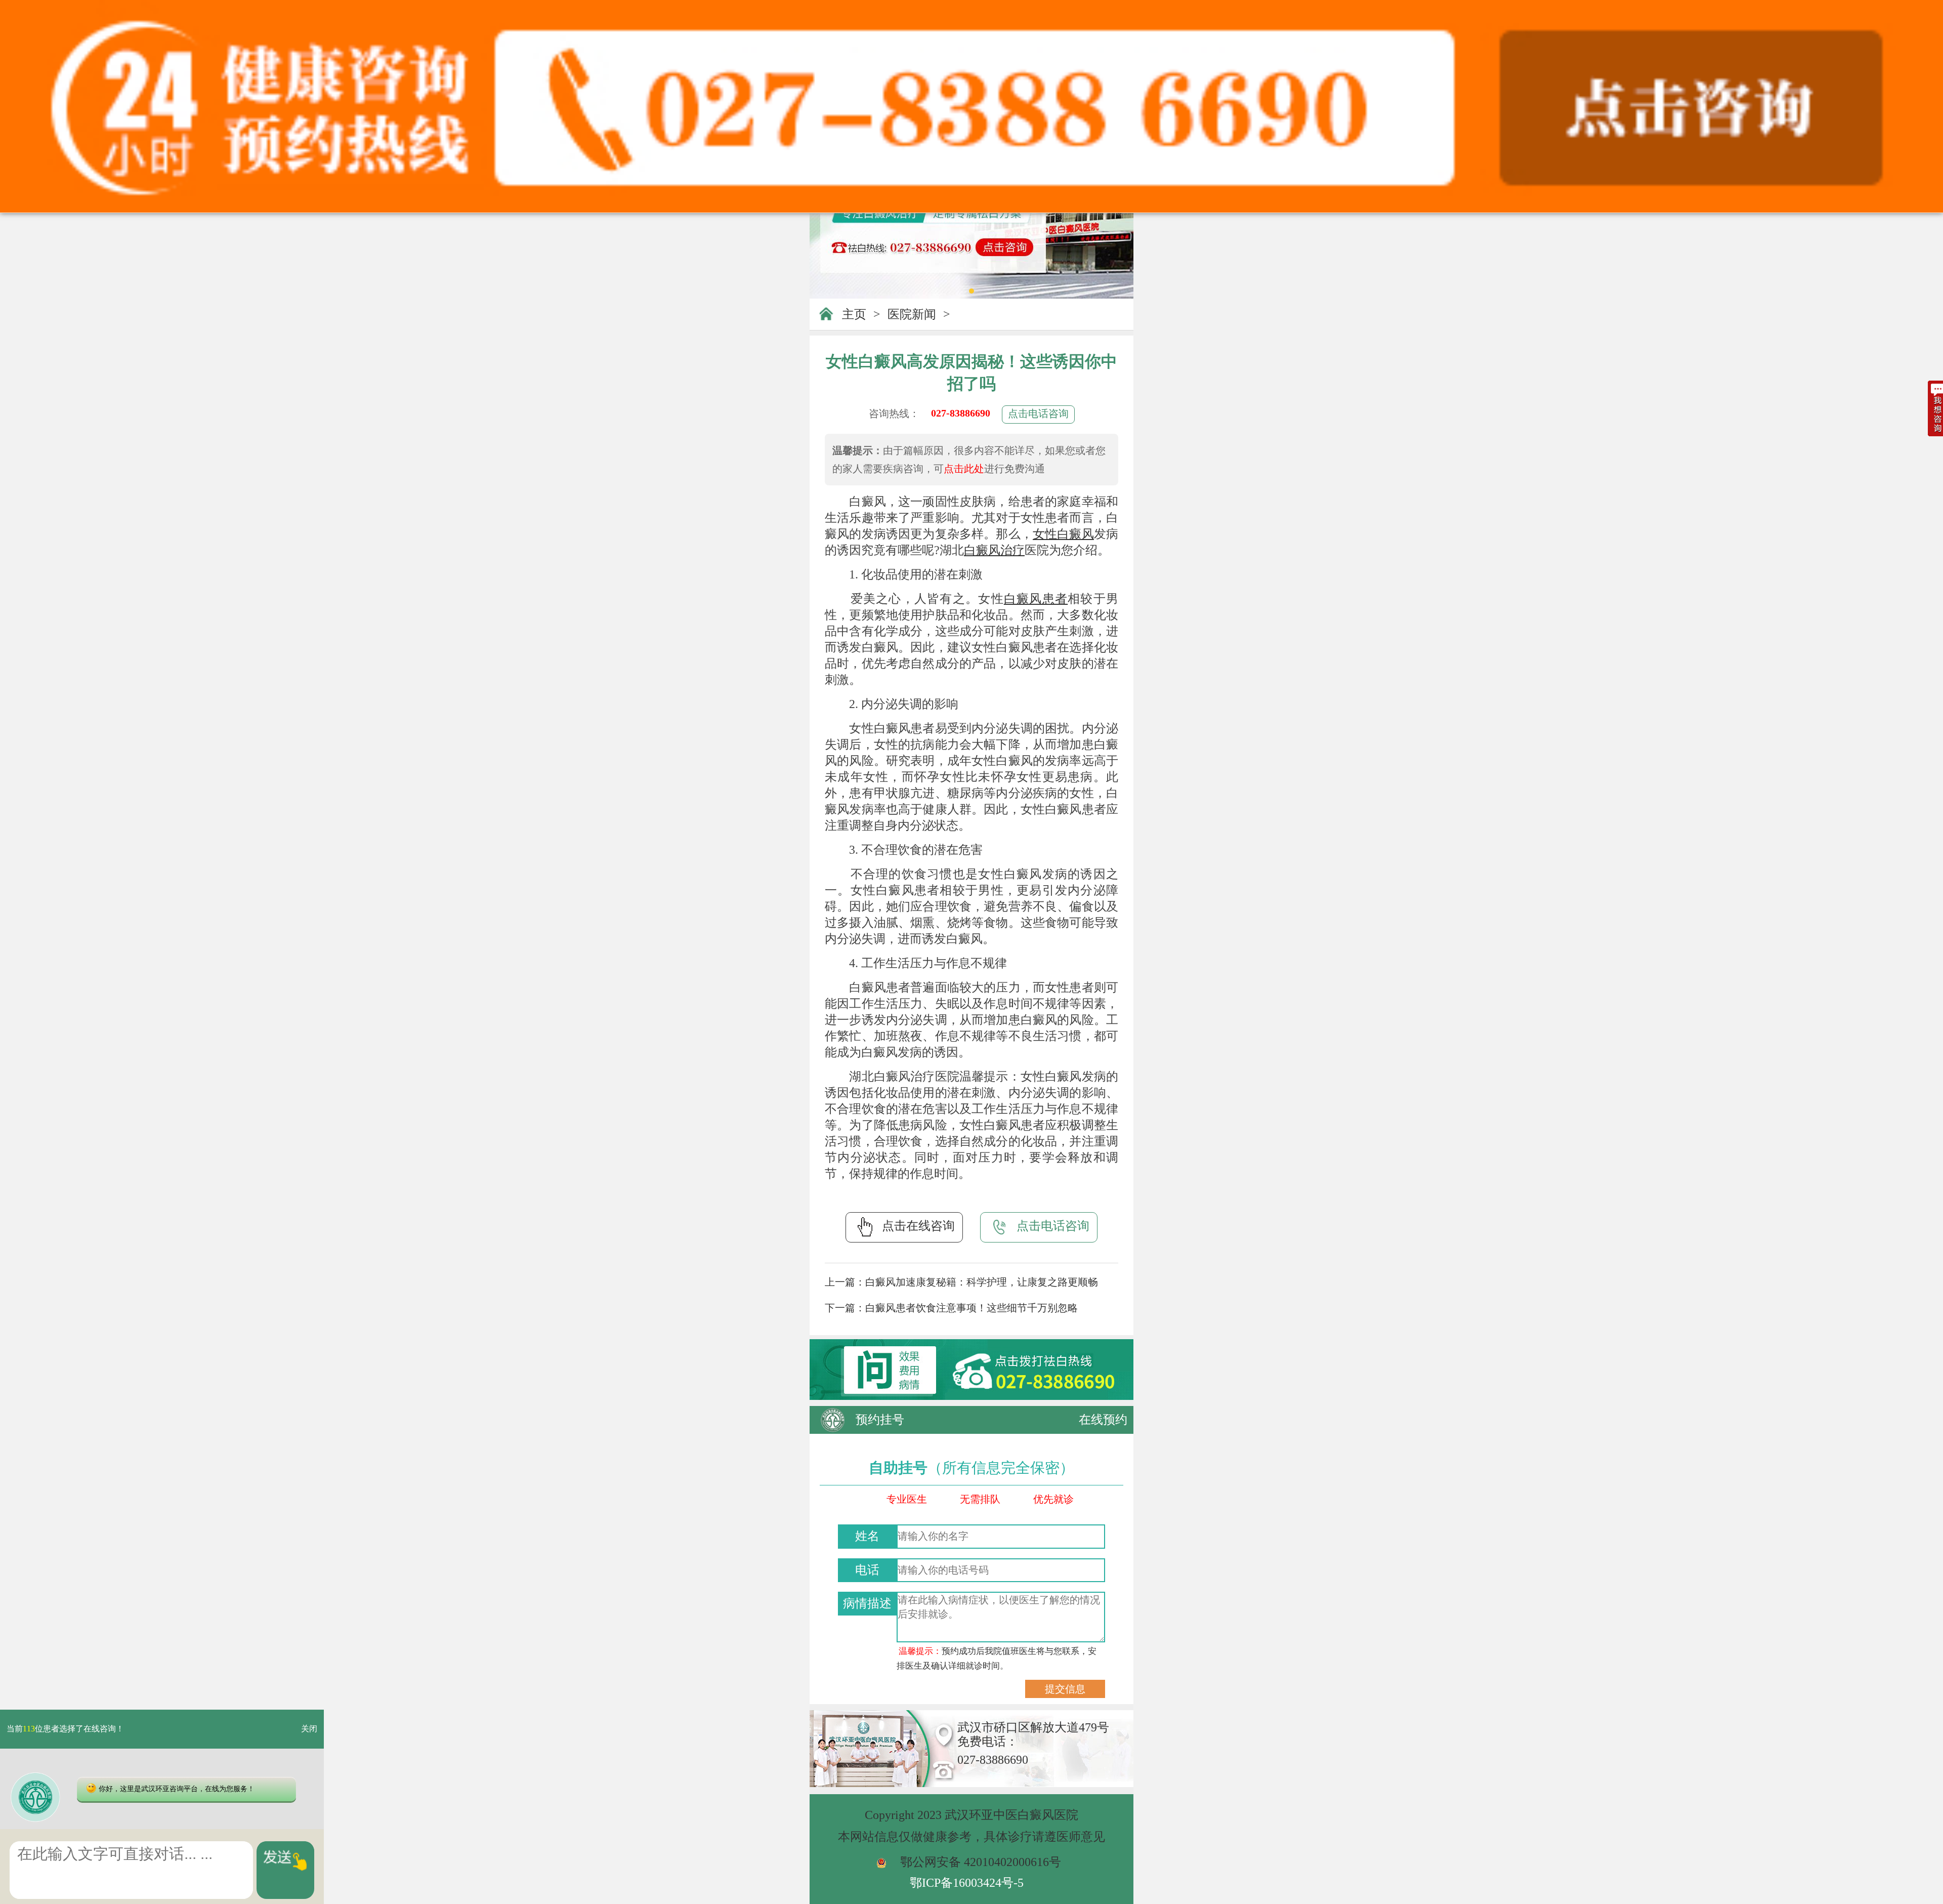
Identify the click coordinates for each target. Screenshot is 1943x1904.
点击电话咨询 (1038, 413)
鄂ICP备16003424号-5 (967, 1883)
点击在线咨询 (918, 1226)
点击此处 (964, 469)
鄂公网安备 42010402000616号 (981, 1862)
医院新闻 (912, 314)
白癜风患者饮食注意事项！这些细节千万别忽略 (971, 1308)
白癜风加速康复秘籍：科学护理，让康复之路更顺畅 (982, 1282)
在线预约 (1103, 1420)
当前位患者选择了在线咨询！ (65, 1729)
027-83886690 (961, 413)
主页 (854, 314)
